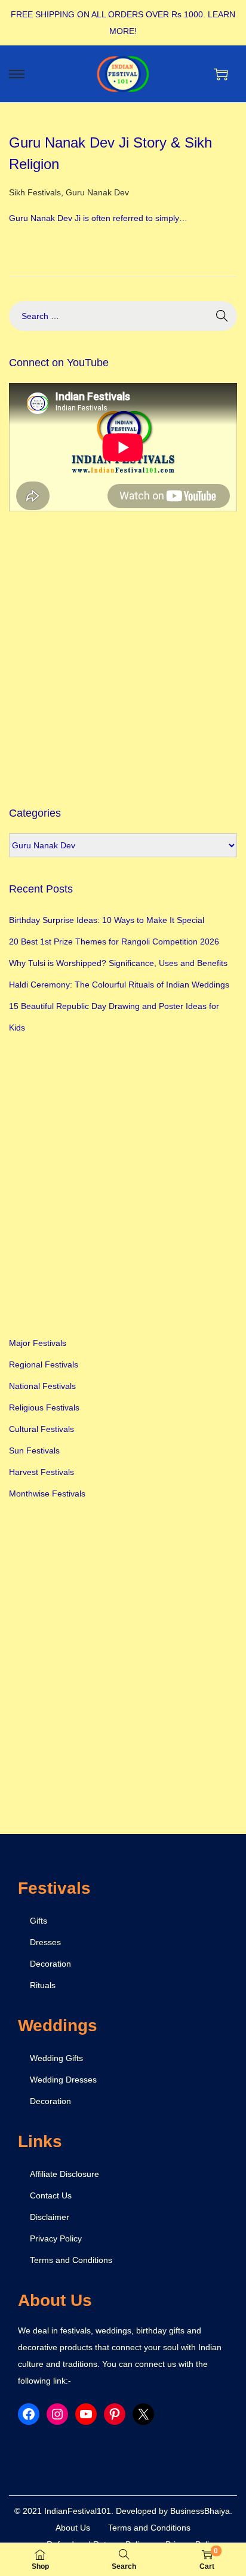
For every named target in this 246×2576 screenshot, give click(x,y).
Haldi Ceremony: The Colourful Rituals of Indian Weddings (119, 985)
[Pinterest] (115, 2414)
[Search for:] (123, 316)
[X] (143, 2414)
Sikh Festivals (35, 192)
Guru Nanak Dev (97, 192)
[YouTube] (86, 2414)
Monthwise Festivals (47, 1494)
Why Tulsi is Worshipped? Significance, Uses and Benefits (118, 963)
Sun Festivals (34, 1450)
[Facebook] (29, 2414)
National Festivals (42, 1386)
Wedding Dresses (63, 2080)
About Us (73, 2528)
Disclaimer (50, 2217)
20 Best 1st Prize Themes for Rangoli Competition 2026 (114, 942)
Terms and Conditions (71, 2260)
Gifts (39, 1921)
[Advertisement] (123, 658)
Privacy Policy (56, 2238)
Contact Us (51, 2195)
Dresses (45, 1942)
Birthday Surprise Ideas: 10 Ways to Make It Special (107, 920)
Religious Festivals (44, 1407)
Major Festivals (38, 1343)
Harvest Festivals (41, 1472)
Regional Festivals (44, 1364)
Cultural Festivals (41, 1429)
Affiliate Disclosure (64, 2174)
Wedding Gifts (56, 2058)
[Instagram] (57, 2414)
